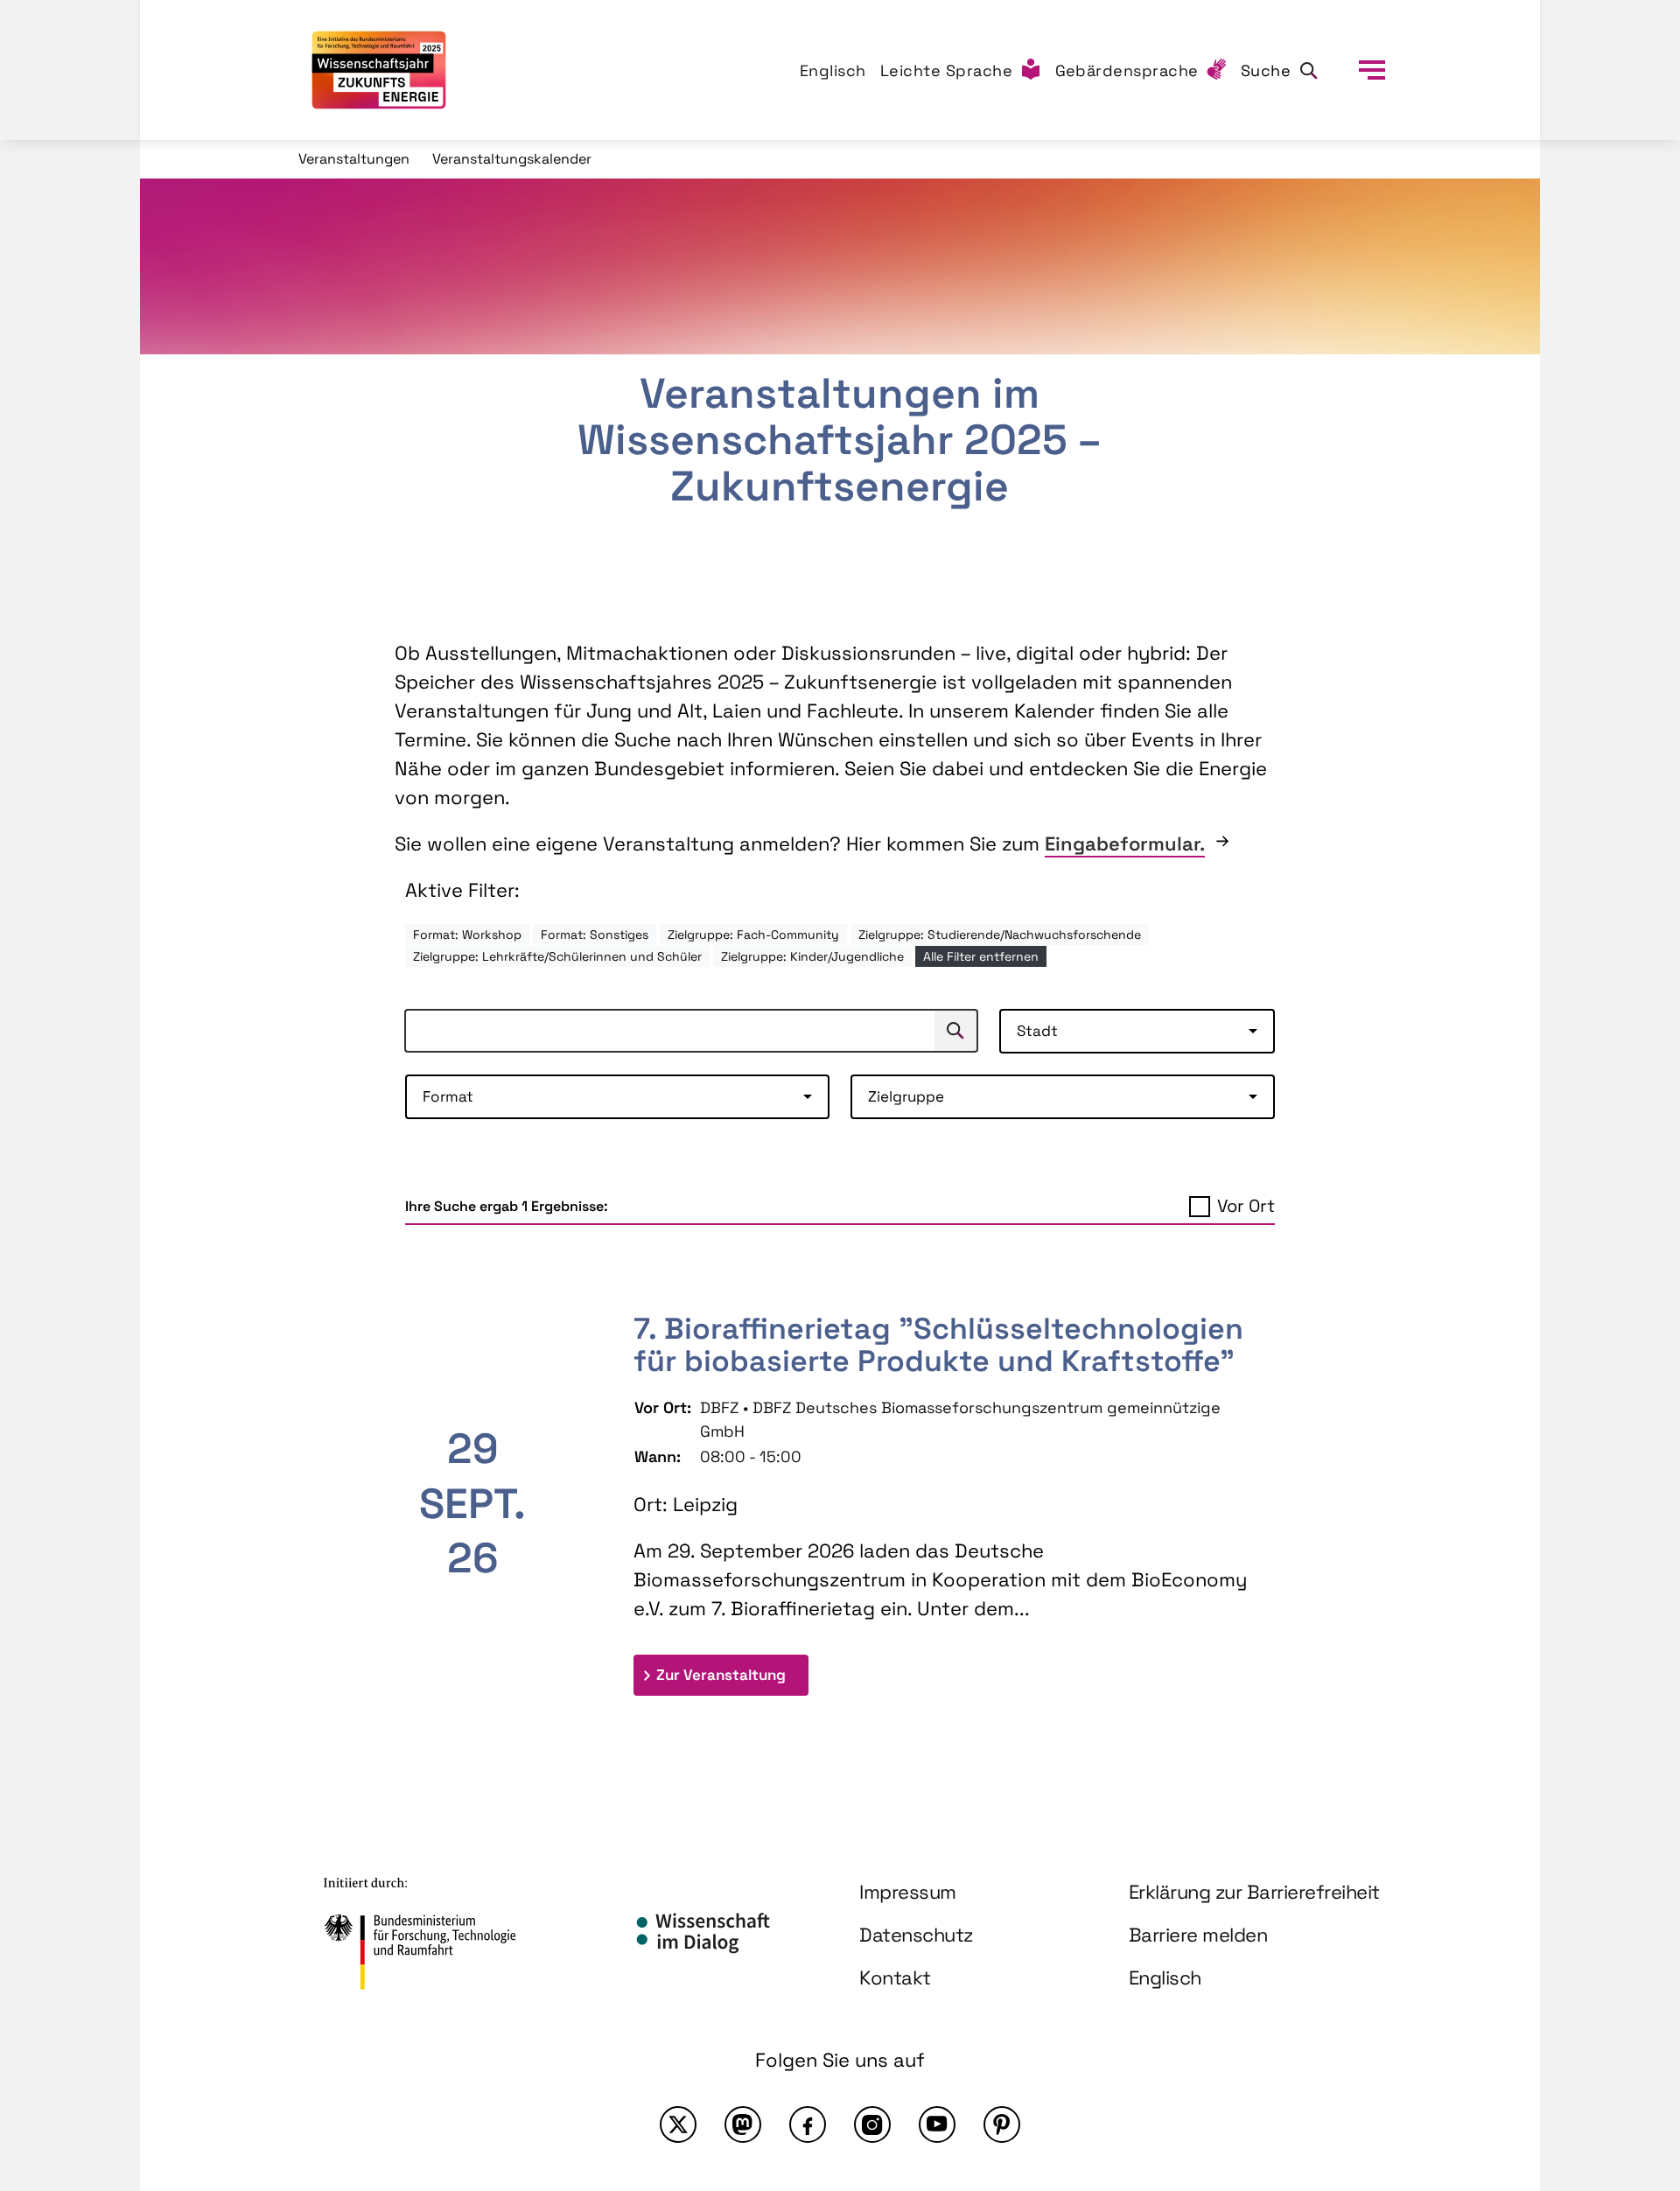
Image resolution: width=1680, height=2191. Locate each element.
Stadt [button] (1037, 1031)
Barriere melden (1198, 1935)
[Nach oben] (1626, 2025)
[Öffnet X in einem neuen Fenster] (678, 2124)
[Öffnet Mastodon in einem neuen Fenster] (743, 2124)
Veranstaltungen (354, 159)
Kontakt (895, 1977)
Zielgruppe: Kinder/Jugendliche (812, 956)
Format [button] (448, 1096)
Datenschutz (916, 1935)
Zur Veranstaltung (732, 1674)
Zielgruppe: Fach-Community (753, 934)
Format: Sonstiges (595, 934)
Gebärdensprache (1127, 70)
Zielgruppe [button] (906, 1096)
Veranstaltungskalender (512, 159)
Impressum (908, 1892)
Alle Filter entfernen (981, 956)
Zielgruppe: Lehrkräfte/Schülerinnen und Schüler (557, 956)
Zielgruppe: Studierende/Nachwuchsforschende (1000, 934)
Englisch (833, 70)
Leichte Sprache (947, 70)
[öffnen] (1372, 70)
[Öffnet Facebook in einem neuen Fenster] (808, 2124)
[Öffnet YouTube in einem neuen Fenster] (937, 2124)
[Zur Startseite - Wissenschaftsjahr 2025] (379, 70)
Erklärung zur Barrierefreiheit (1254, 1892)
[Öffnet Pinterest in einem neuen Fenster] (1002, 2124)
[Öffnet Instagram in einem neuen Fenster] (872, 2124)
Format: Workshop (467, 934)
